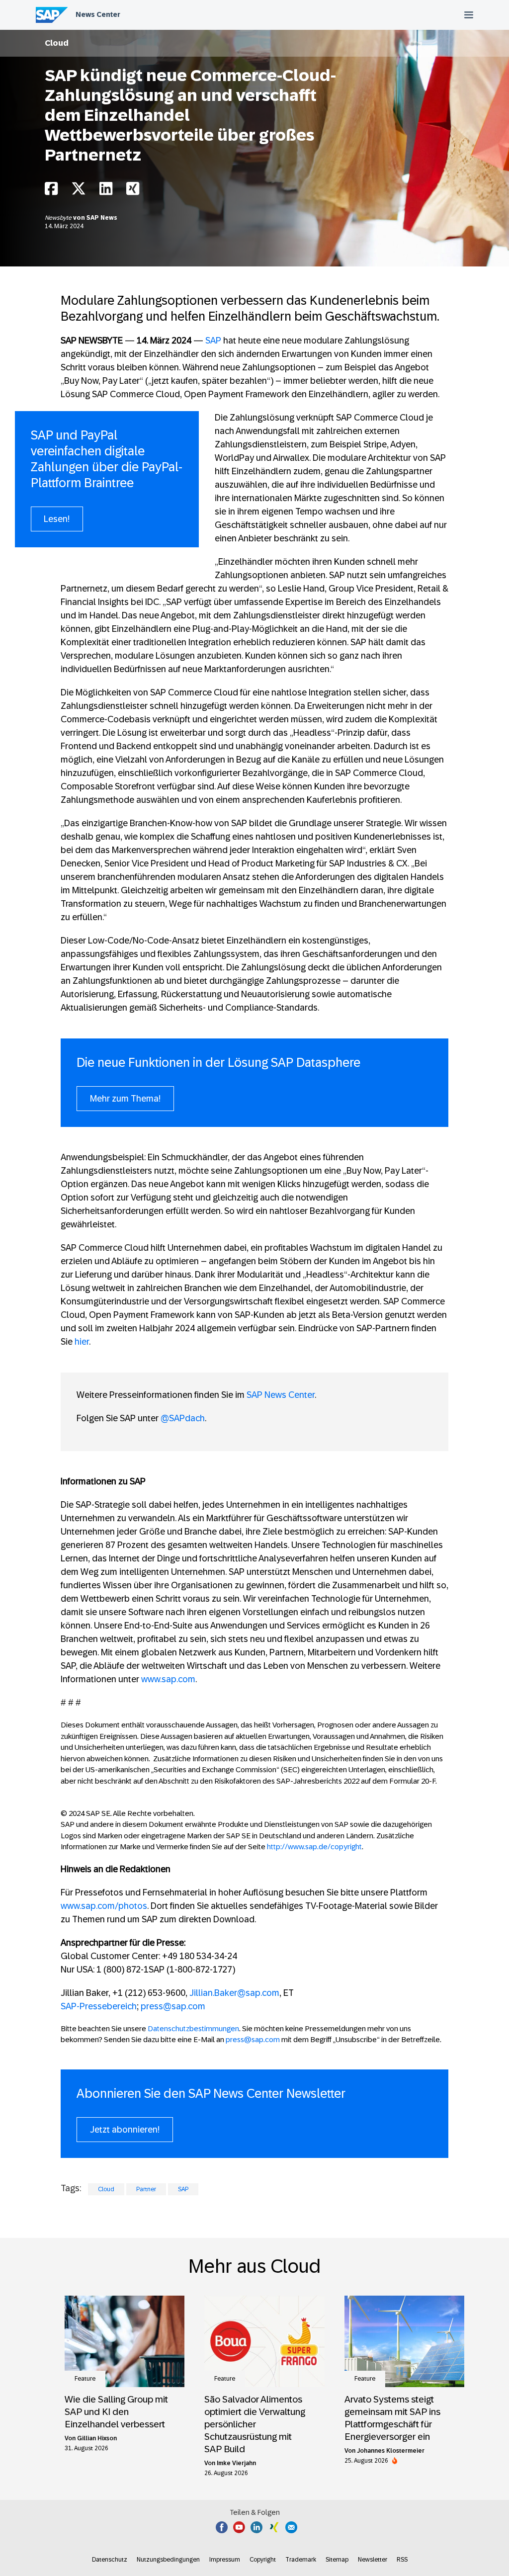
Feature (85, 2379)
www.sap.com (168, 1679)
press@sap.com (173, 2006)
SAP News (102, 218)
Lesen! (57, 519)
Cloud (57, 43)
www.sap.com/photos (104, 1906)
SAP (213, 341)
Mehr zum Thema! (125, 1099)
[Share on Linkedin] (106, 191)
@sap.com (258, 1993)
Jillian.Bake (212, 1993)
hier (82, 1342)
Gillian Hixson (97, 2438)
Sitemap (337, 2560)
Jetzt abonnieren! (125, 2130)
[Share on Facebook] (51, 191)
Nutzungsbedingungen (168, 2560)
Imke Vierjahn (236, 2463)
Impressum (225, 2560)
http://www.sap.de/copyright (314, 1846)
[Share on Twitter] (79, 191)
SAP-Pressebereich (99, 2006)
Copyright (263, 2560)
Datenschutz (110, 2560)
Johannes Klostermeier (391, 2451)
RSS (402, 2560)
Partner (146, 2189)
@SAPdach (183, 1418)
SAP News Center (281, 1395)
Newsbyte (59, 218)
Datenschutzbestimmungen (193, 2028)
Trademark (301, 2560)
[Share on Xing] (133, 191)
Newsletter (373, 2560)
